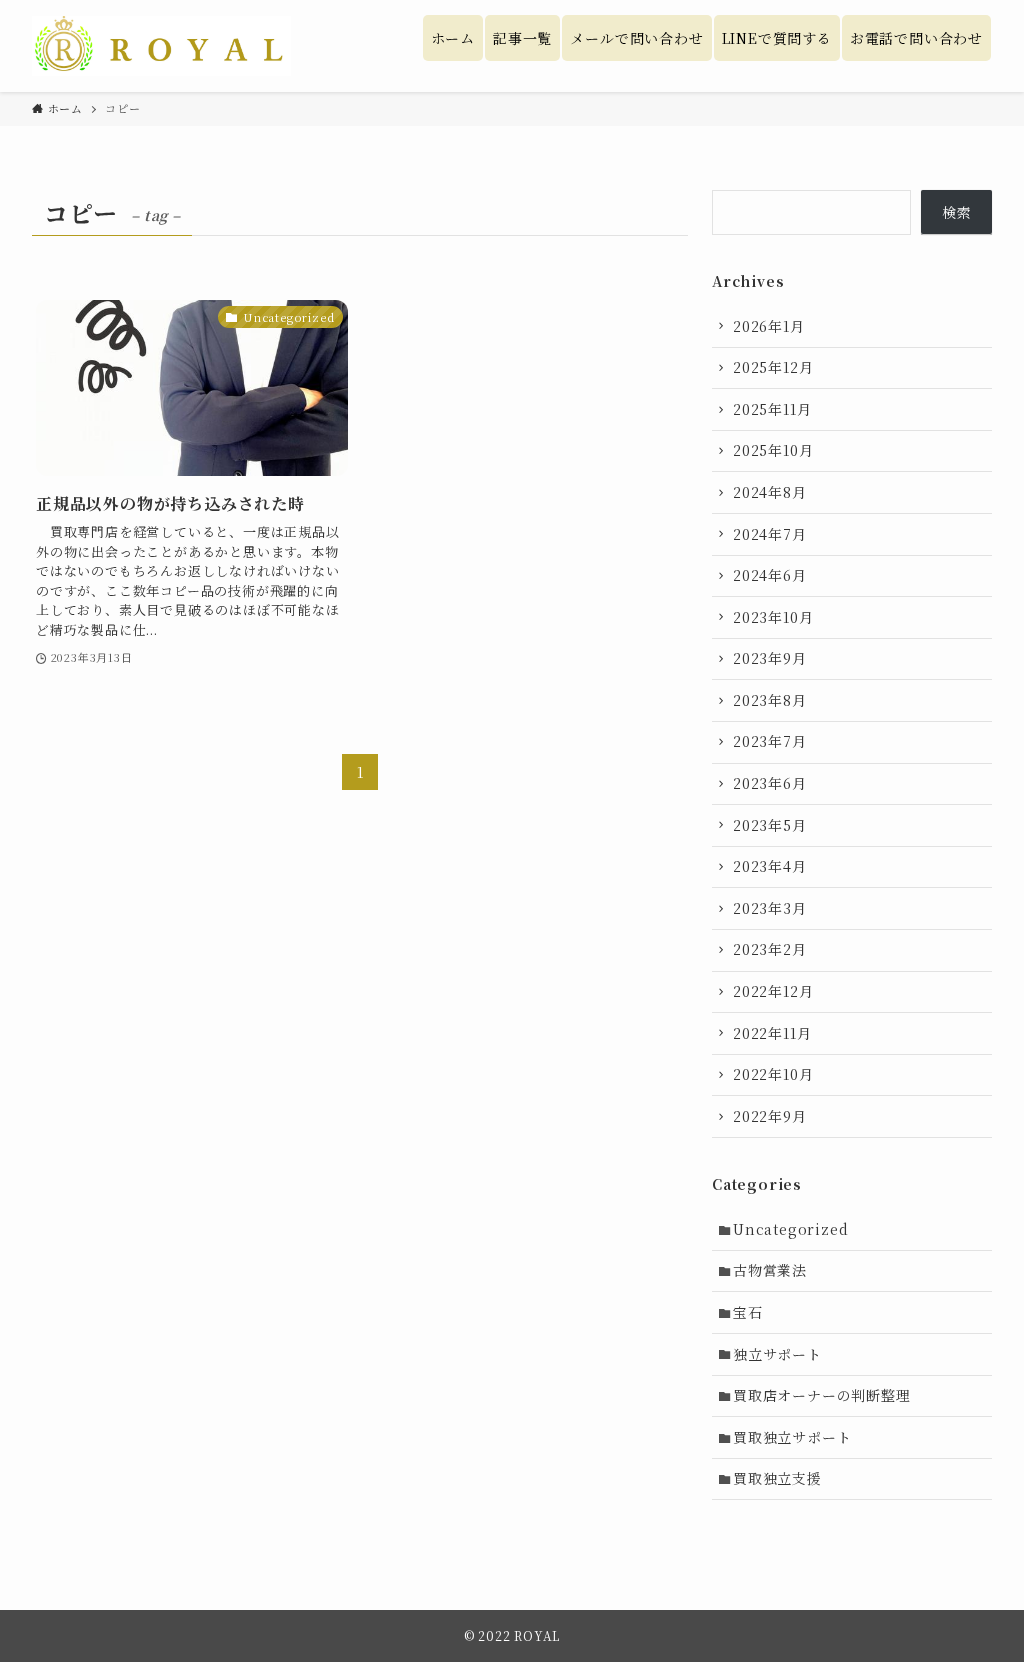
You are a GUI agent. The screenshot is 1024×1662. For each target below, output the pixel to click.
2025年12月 (773, 367)
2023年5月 (770, 825)
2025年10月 (773, 450)
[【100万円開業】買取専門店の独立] (161, 46)
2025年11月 (772, 409)
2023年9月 (770, 658)
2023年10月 (773, 617)
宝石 (748, 1312)
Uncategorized (790, 1229)
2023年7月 (770, 741)
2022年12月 (773, 991)
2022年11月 (772, 1033)
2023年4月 (770, 866)
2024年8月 (770, 492)
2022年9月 (770, 1116)
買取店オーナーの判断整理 (822, 1395)
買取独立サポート (792, 1437)
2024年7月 (770, 534)
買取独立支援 (777, 1478)
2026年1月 (769, 326)
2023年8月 (770, 700)
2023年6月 (770, 783)
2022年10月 (773, 1074)
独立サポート (777, 1354)
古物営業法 (770, 1270)
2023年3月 (770, 908)
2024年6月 (770, 575)
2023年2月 (770, 949)
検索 (957, 212)
